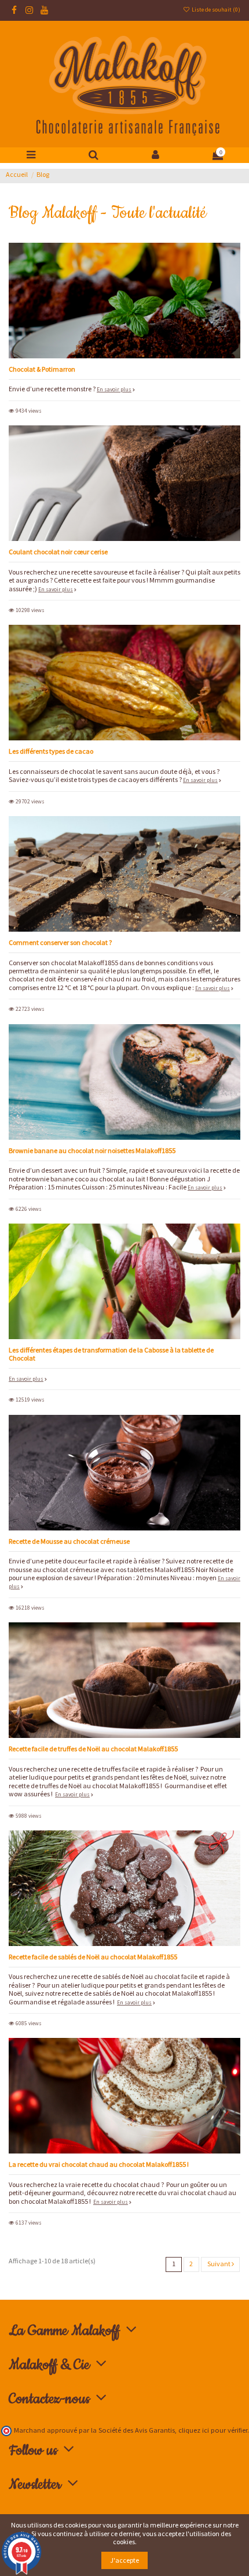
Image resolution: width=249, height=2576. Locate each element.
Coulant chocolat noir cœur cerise (58, 552)
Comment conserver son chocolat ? (60, 942)
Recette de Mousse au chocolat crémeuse (69, 1541)
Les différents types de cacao (51, 751)
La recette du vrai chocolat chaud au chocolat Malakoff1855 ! (99, 2164)
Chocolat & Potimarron (42, 369)
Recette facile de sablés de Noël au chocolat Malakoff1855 (93, 1957)
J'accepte (124, 2560)
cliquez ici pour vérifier (213, 2430)
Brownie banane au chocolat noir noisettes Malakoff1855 (92, 1150)
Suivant (219, 2264)
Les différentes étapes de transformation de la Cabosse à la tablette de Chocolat (111, 1354)
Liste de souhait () (215, 10)
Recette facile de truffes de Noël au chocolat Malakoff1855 (93, 1749)
